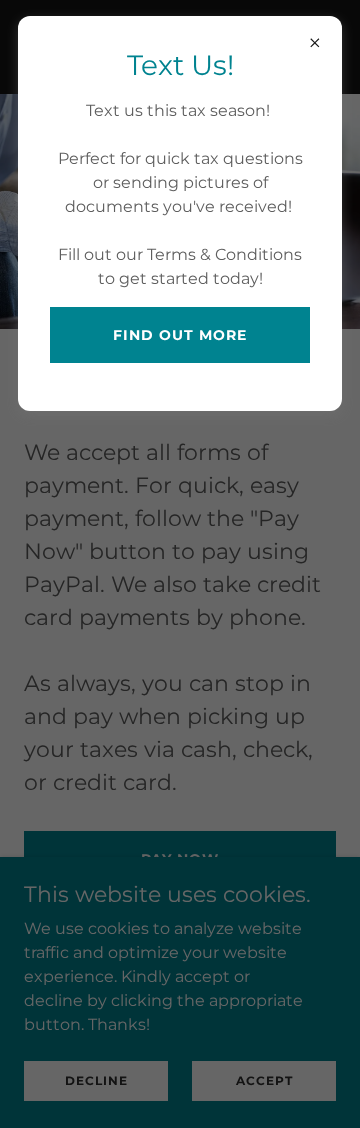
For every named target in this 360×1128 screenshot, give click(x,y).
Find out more (180, 335)
